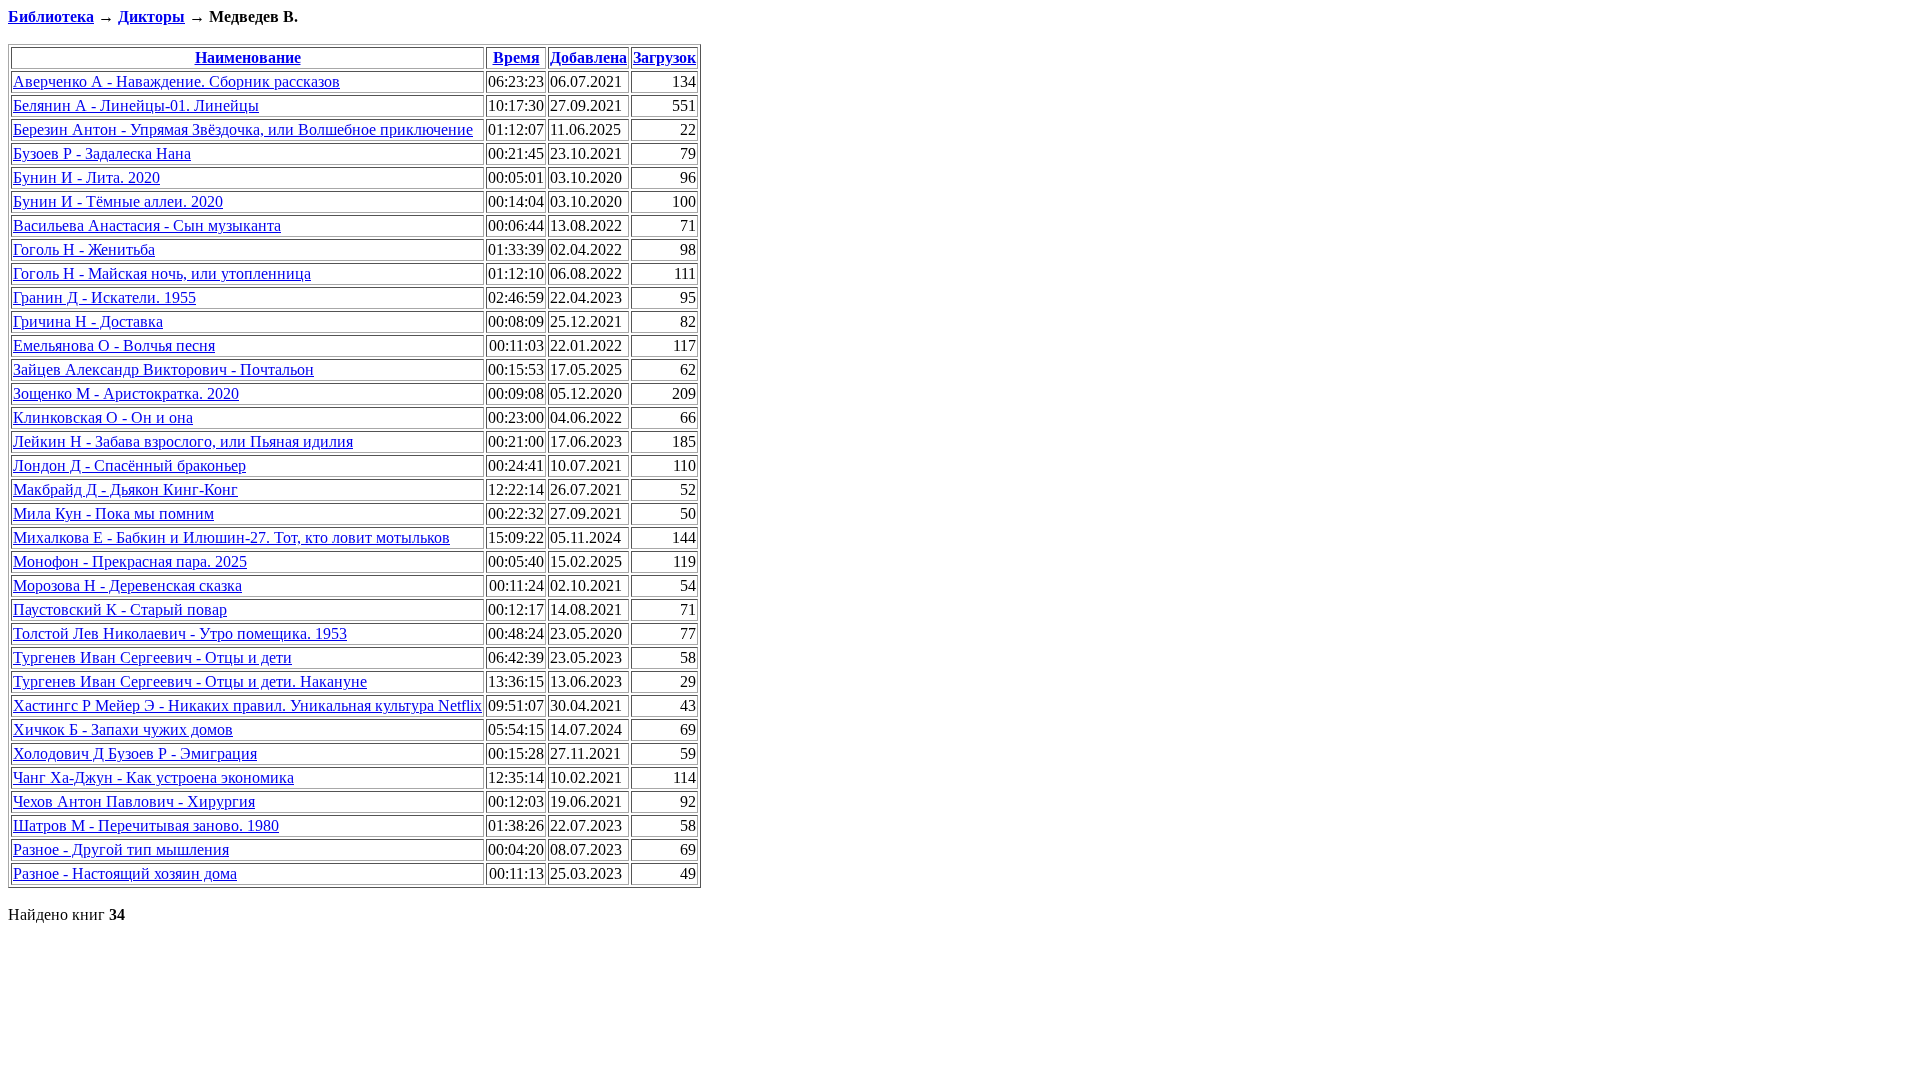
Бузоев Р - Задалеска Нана (102, 153)
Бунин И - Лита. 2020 (86, 177)
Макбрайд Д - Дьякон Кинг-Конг (125, 489)
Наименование (248, 57)
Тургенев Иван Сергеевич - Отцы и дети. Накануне (190, 681)
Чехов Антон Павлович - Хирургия (134, 801)
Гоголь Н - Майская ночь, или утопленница (162, 273)
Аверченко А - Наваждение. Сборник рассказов (176, 81)
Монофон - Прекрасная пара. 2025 (130, 561)
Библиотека (51, 16)
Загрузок (664, 57)
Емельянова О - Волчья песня (114, 345)
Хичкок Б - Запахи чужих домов (123, 729)
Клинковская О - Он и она (103, 417)
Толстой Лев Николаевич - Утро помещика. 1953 (180, 633)
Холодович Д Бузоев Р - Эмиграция (135, 753)
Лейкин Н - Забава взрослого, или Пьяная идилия (183, 441)
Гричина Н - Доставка (88, 321)
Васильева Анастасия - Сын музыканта (147, 225)
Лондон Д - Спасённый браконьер (129, 465)
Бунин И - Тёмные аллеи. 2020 (118, 201)
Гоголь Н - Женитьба (84, 249)
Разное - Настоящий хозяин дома (125, 873)
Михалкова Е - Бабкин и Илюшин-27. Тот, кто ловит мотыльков (231, 537)
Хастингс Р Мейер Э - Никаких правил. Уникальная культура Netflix (247, 705)
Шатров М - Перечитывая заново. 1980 (146, 825)
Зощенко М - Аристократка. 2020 (126, 393)
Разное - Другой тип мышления (121, 849)
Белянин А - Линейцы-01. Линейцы (136, 105)
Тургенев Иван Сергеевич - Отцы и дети (152, 657)
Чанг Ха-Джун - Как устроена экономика (153, 777)
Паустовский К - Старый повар (120, 609)
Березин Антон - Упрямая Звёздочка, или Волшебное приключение (243, 129)
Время (516, 57)
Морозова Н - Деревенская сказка (127, 585)
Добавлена (588, 57)
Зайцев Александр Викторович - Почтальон (163, 369)
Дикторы (151, 16)
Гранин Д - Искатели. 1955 (104, 297)
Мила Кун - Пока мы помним (113, 513)
